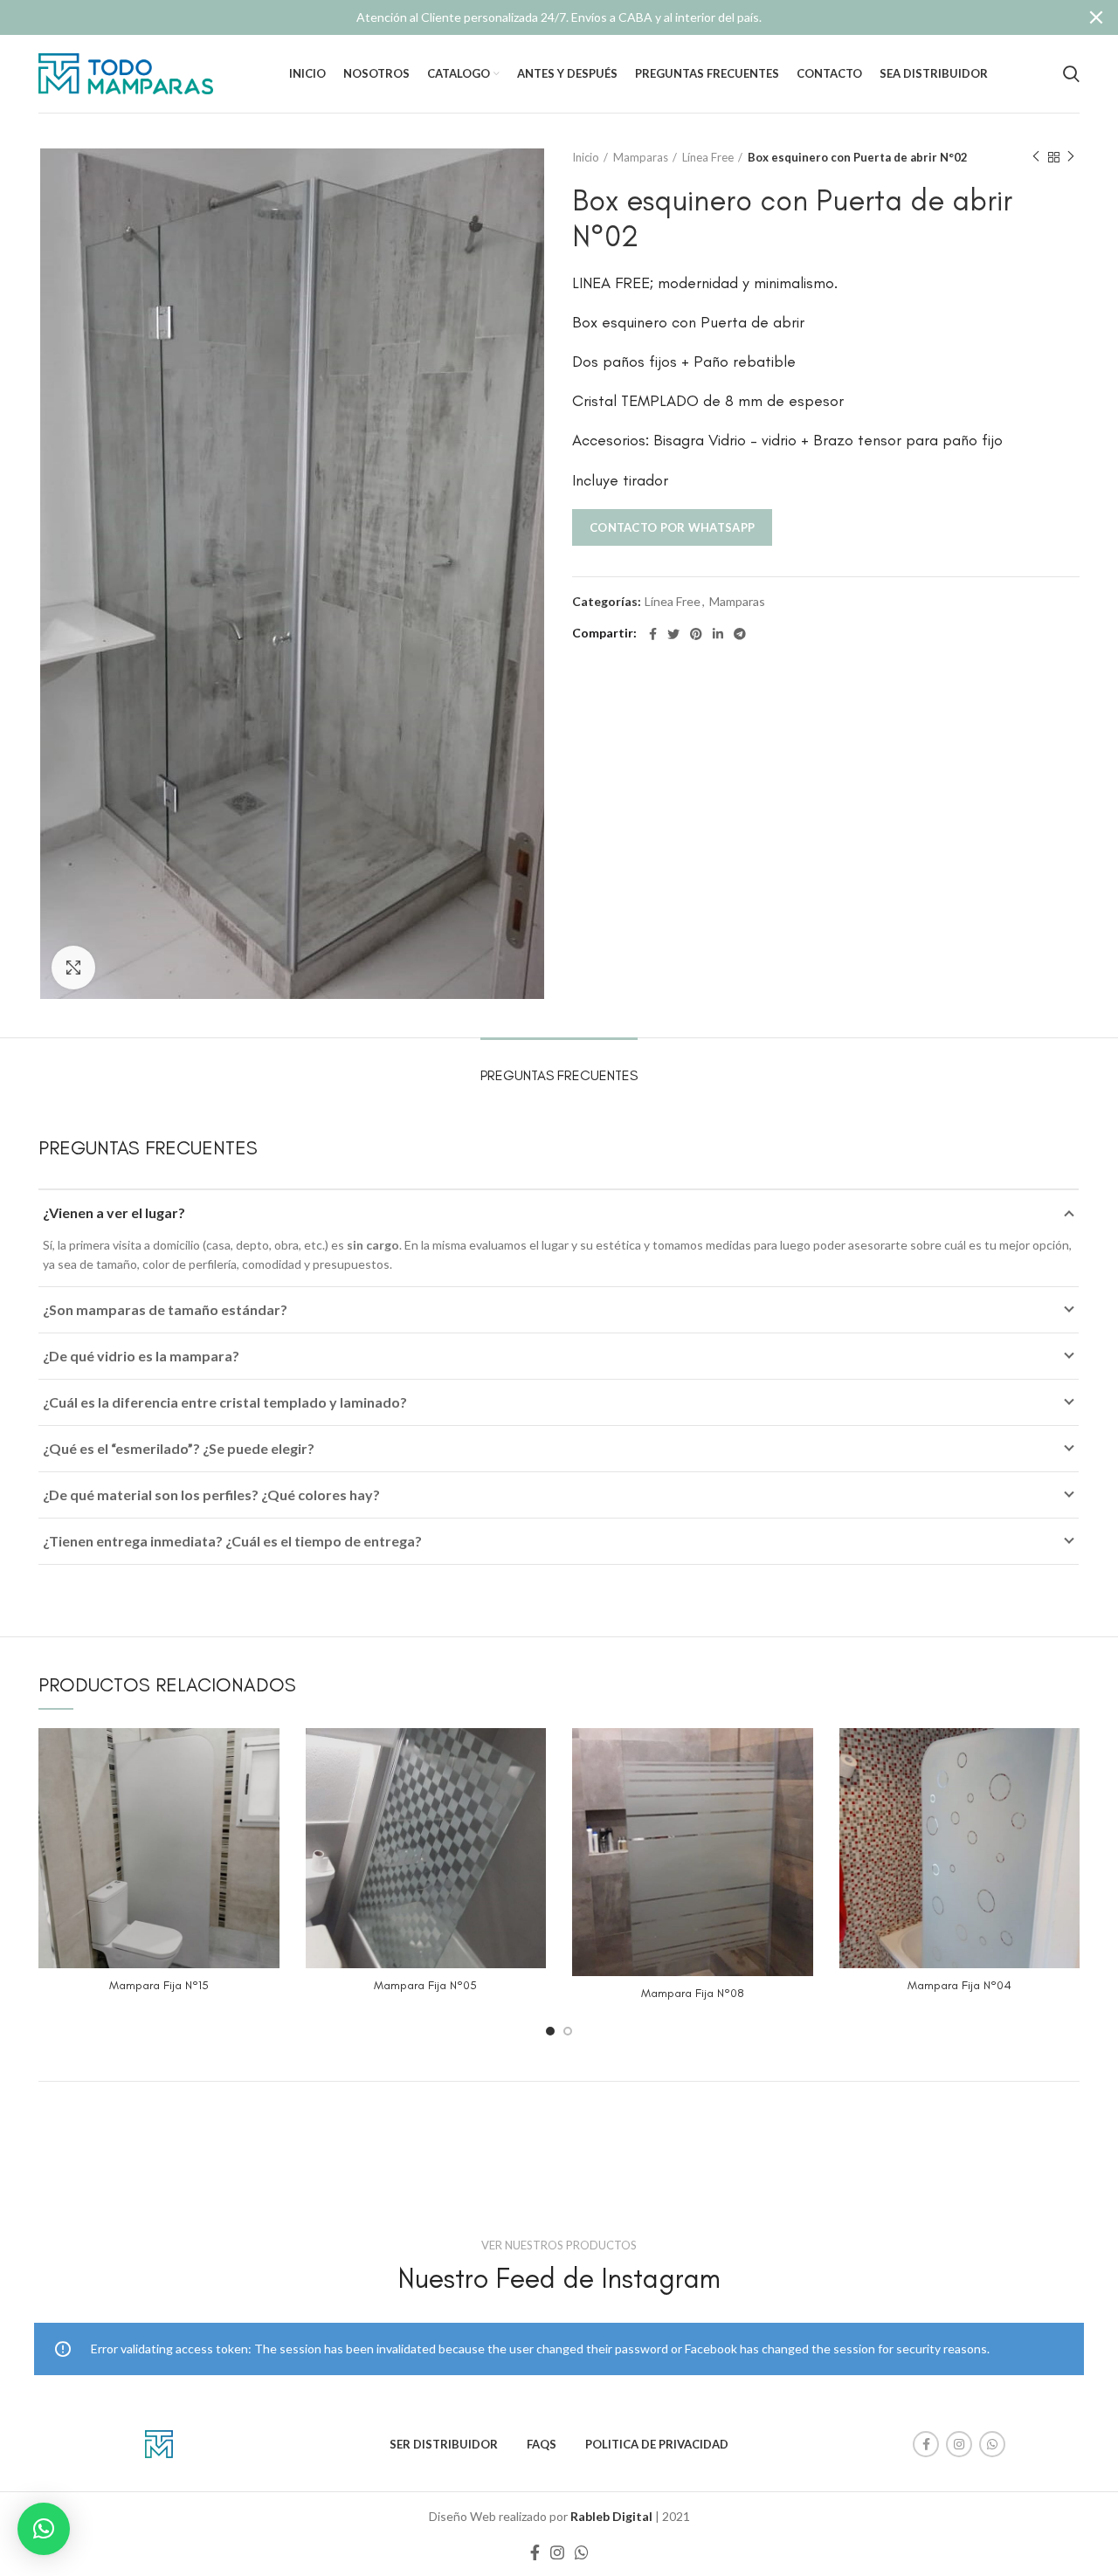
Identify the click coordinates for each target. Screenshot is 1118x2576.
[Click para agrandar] (73, 968)
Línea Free (708, 157)
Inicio (586, 157)
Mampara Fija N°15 (159, 1985)
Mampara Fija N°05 (425, 1985)
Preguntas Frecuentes (559, 1075)
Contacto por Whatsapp (672, 527)
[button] (44, 2529)
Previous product (1036, 157)
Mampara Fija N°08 (693, 1993)
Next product (1071, 157)
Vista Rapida (266, 1756)
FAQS (542, 2444)
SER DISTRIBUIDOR (444, 2444)
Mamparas (641, 157)
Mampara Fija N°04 (959, 1985)
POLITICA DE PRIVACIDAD (657, 2444)
